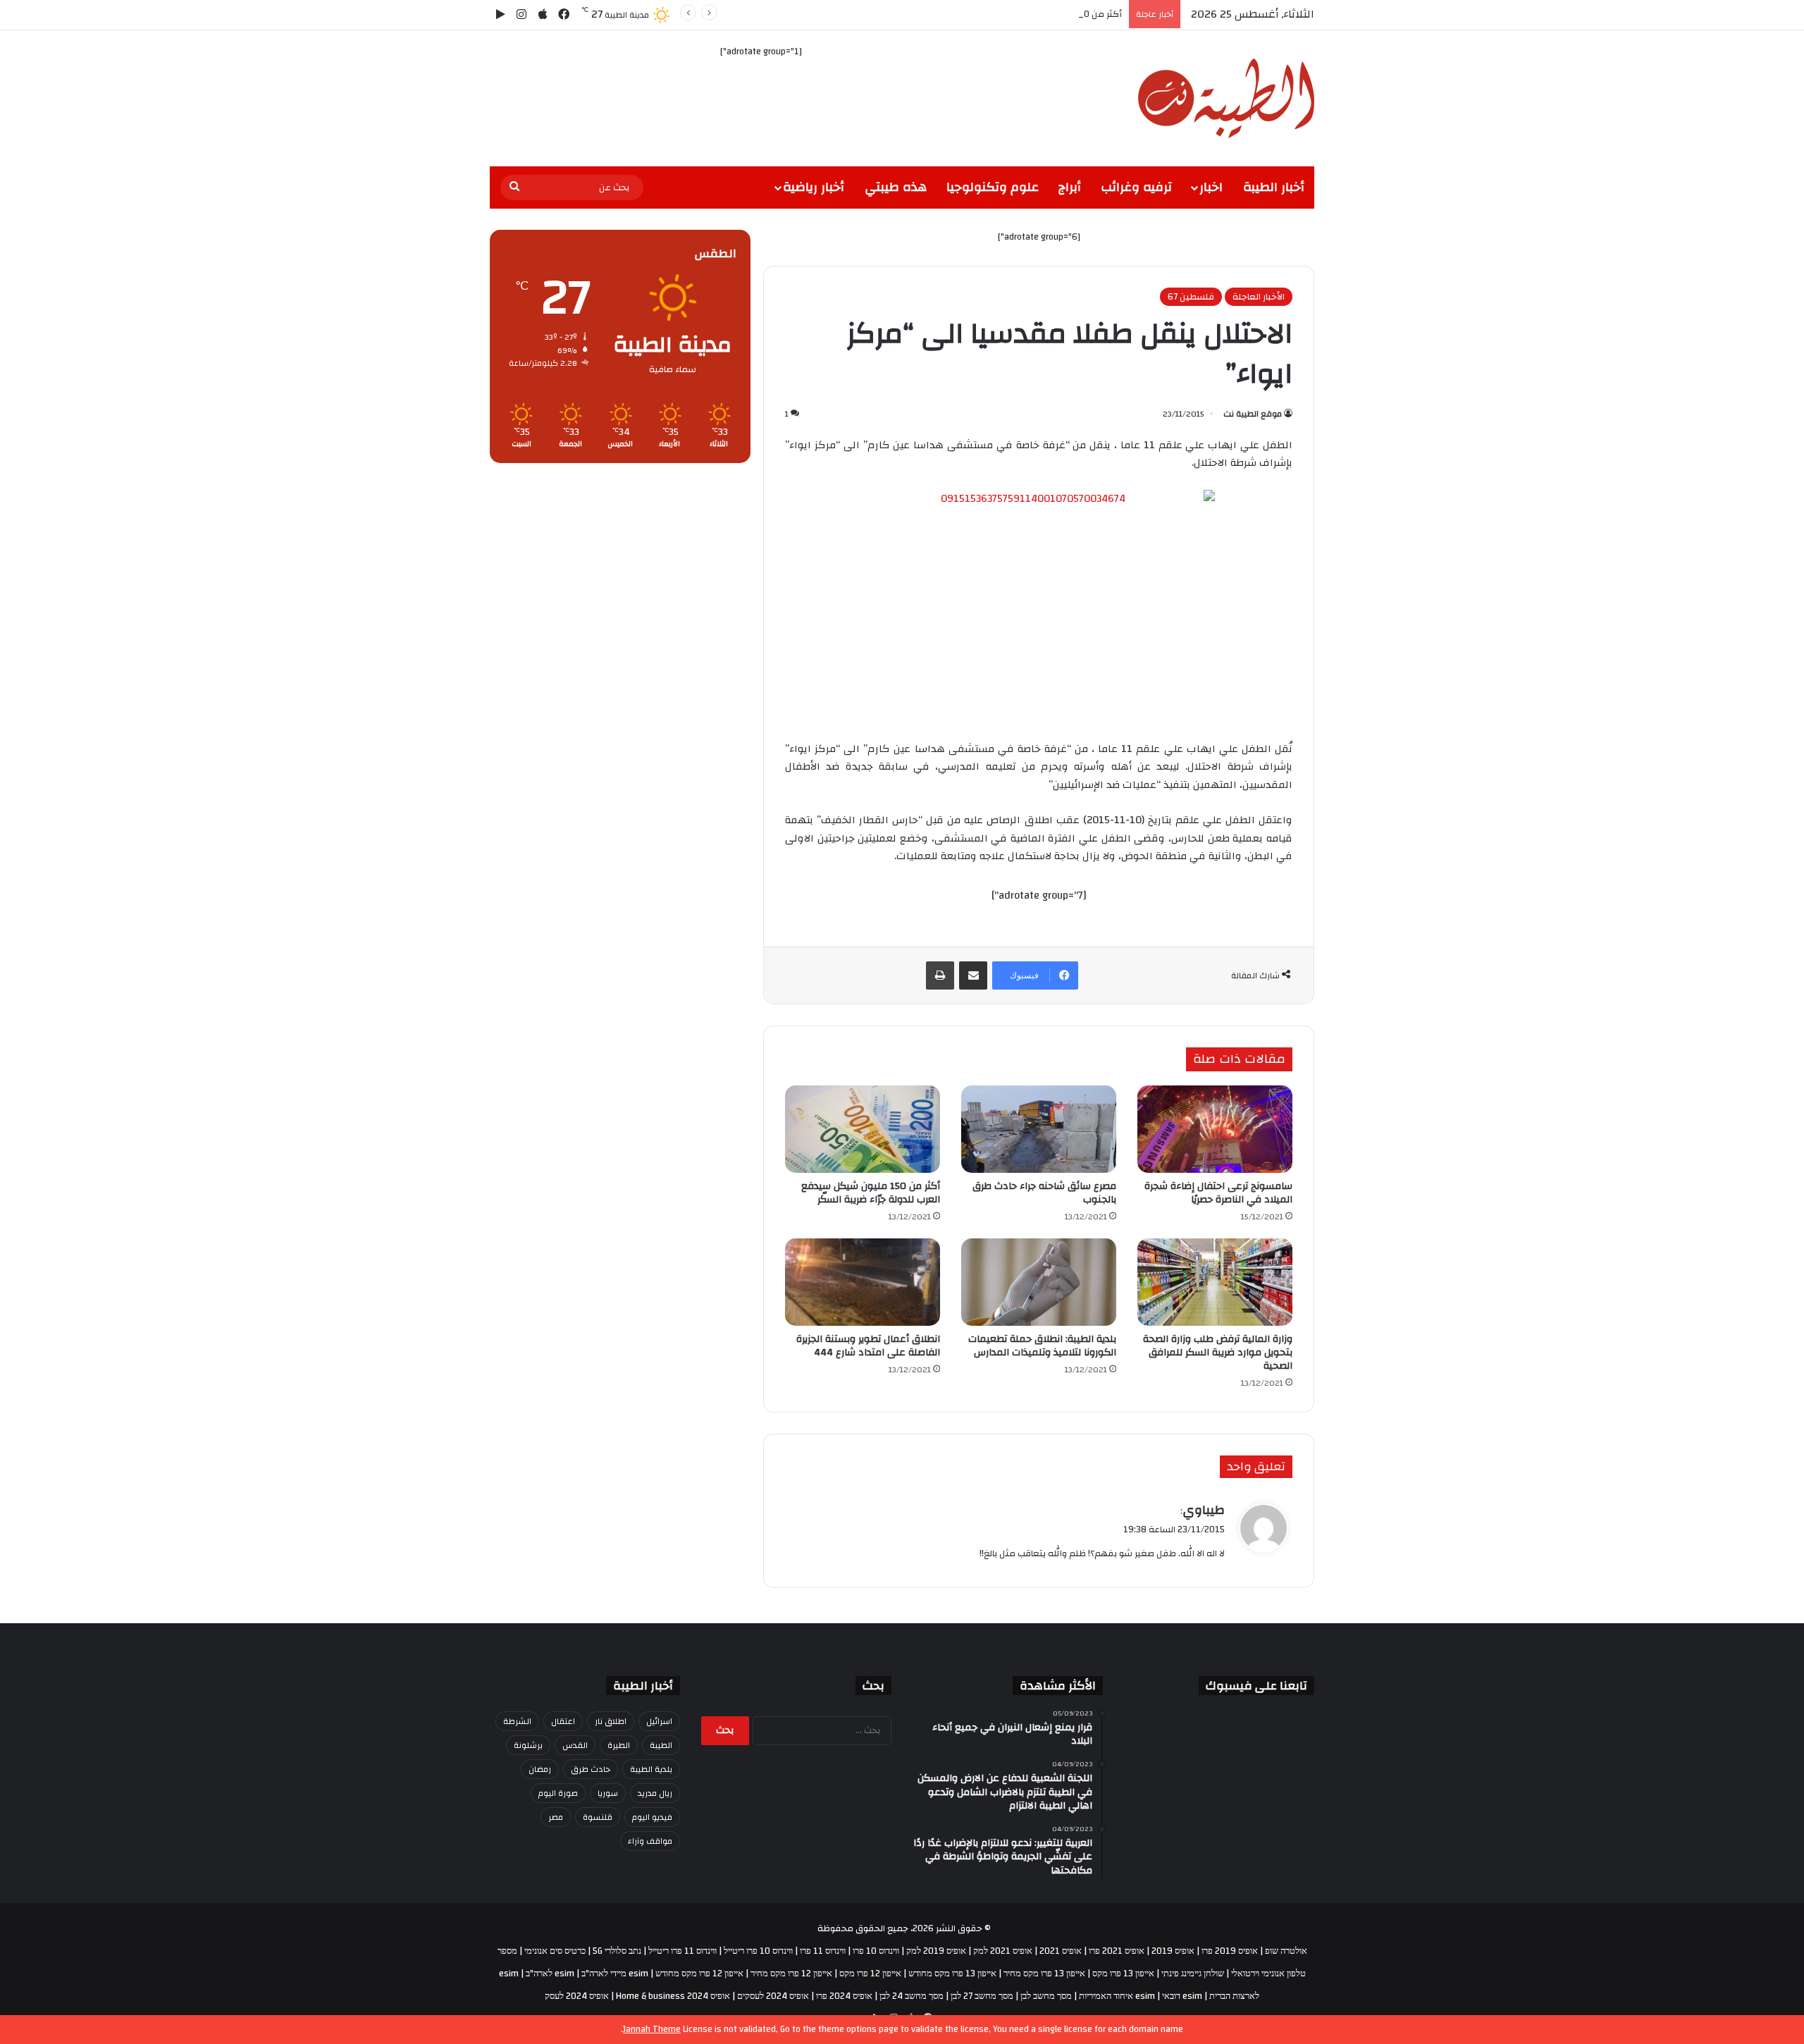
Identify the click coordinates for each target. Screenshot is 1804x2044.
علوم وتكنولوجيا (993, 187)
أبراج (1070, 187)
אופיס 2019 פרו (1230, 1951)
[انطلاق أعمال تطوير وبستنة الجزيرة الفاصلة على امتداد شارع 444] (863, 1282)
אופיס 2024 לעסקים (773, 1996)
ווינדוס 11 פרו (823, 1951)
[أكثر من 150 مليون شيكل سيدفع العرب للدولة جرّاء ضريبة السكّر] (863, 1129)
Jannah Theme (652, 2029)
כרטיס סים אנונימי (555, 1951)
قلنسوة (598, 1817)
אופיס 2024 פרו (844, 1996)
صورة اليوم (558, 1793)
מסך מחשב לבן (1046, 1996)
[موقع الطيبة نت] (1226, 98)
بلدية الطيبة (651, 1769)
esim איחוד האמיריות (1117, 1996)
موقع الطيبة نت (1253, 414)
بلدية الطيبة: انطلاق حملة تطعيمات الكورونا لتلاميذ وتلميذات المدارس (1042, 1346)
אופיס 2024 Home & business (673, 1996)
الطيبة (661, 1745)
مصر (556, 1817)
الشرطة (517, 1721)
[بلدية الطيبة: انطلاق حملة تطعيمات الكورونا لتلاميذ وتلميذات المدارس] (1039, 1282)
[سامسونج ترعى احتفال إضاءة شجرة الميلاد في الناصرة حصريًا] (1215, 1129)
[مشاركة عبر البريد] (973, 975)
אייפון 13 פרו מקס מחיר (1044, 1974)
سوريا (608, 1793)
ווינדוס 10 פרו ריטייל (758, 1951)
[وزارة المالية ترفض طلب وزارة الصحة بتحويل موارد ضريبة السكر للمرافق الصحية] (1215, 1282)
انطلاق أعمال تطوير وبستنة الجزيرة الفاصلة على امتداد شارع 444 (868, 1346)
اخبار (1211, 187)
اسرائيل (659, 1721)
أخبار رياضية (814, 187)
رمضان (540, 1769)
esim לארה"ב (550, 1974)
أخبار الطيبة (1274, 187)
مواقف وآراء (650, 1841)
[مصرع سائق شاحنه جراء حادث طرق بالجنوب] (1039, 1129)
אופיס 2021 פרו (1117, 1951)
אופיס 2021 (1061, 1951)
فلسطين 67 (1191, 297)
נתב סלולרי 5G (617, 1951)
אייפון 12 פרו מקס (870, 1974)
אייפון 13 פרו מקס (1123, 1974)
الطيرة (619, 1745)
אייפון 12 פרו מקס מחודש (699, 1974)
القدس (575, 1745)
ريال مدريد (655, 1793)
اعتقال (563, 1721)
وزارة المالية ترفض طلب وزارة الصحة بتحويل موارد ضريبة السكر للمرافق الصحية (1218, 1353)
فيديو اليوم (652, 1817)
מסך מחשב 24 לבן (912, 1996)
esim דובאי (1182, 1996)
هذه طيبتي (896, 187)
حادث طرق (591, 1769)
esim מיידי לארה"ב (615, 1974)
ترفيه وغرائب (1136, 187)
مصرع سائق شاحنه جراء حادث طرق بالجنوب (1044, 1193)
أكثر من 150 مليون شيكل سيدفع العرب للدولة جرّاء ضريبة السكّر (998, 14)
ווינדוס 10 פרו (876, 1951)
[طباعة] (940, 975)
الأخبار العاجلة (1259, 297)
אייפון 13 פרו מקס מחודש (952, 1974)
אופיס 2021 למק (1003, 1951)
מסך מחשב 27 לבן (982, 1996)
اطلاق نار (611, 1721)
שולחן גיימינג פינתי (1193, 1974)
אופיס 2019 (1173, 1951)
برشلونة (528, 1745)
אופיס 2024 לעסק (577, 1996)
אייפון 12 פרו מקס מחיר (791, 1974)
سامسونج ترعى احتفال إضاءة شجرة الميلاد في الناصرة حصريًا (1218, 1193)
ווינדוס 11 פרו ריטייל (682, 1951)
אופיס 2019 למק (936, 1951)
